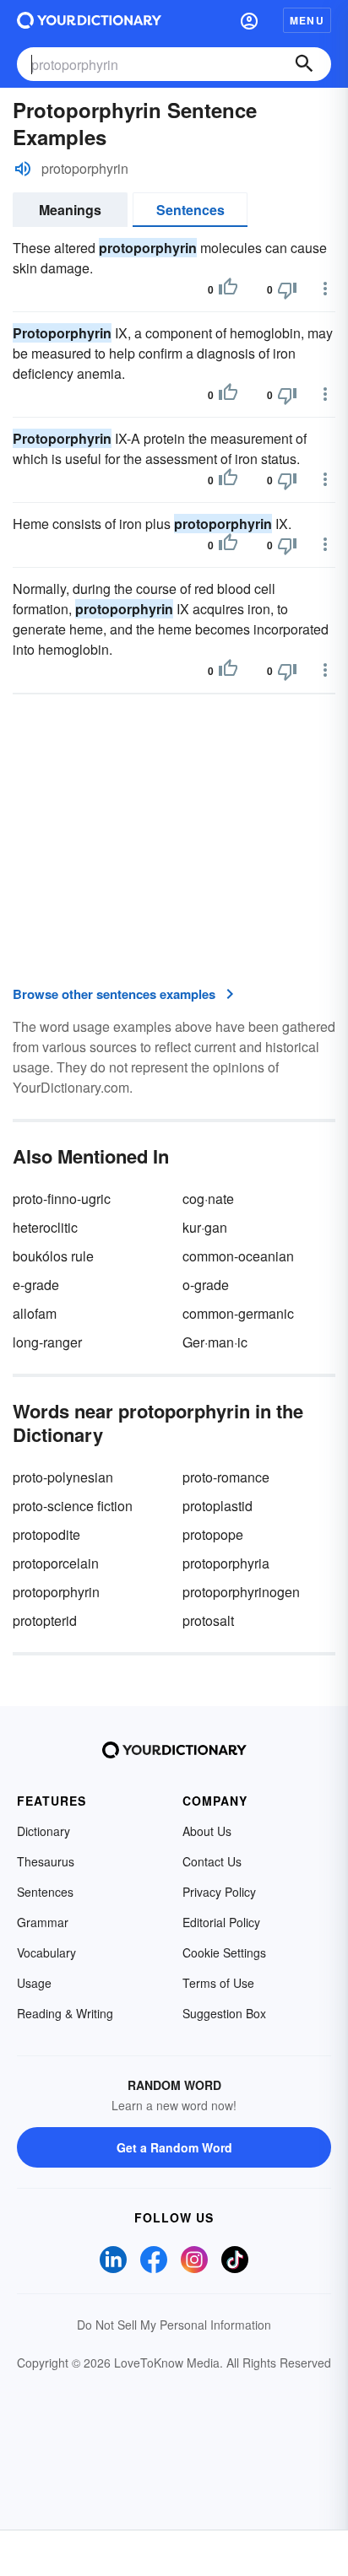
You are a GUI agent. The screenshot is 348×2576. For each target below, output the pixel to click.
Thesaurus (46, 1861)
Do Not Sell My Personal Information (174, 2325)
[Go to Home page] (89, 20)
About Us (207, 1831)
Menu (307, 20)
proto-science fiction (73, 1506)
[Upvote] (228, 289)
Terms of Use (218, 1983)
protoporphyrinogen (241, 1592)
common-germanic (238, 1313)
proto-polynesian (63, 1477)
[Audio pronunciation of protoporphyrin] (23, 169)
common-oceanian (238, 1256)
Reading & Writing (65, 2013)
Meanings (70, 210)
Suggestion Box (224, 2013)
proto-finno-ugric (62, 1199)
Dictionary (43, 1831)
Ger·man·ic (215, 1342)
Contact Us (212, 1861)
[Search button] (304, 64)
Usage (34, 1983)
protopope (213, 1534)
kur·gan (205, 1227)
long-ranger (47, 1342)
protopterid (45, 1620)
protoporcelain (56, 1563)
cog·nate (208, 1199)
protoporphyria (226, 1563)
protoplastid (217, 1506)
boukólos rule (53, 1256)
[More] (325, 289)
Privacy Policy (219, 1892)
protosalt (208, 1620)
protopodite (46, 1534)
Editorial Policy (221, 1922)
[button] (249, 20)
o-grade (206, 1285)
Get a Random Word (174, 2147)
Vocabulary (46, 1952)
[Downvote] (287, 289)
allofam (35, 1313)
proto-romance (226, 1477)
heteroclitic (45, 1227)
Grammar (43, 1922)
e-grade (36, 1285)
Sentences (190, 210)
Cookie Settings (224, 1952)
